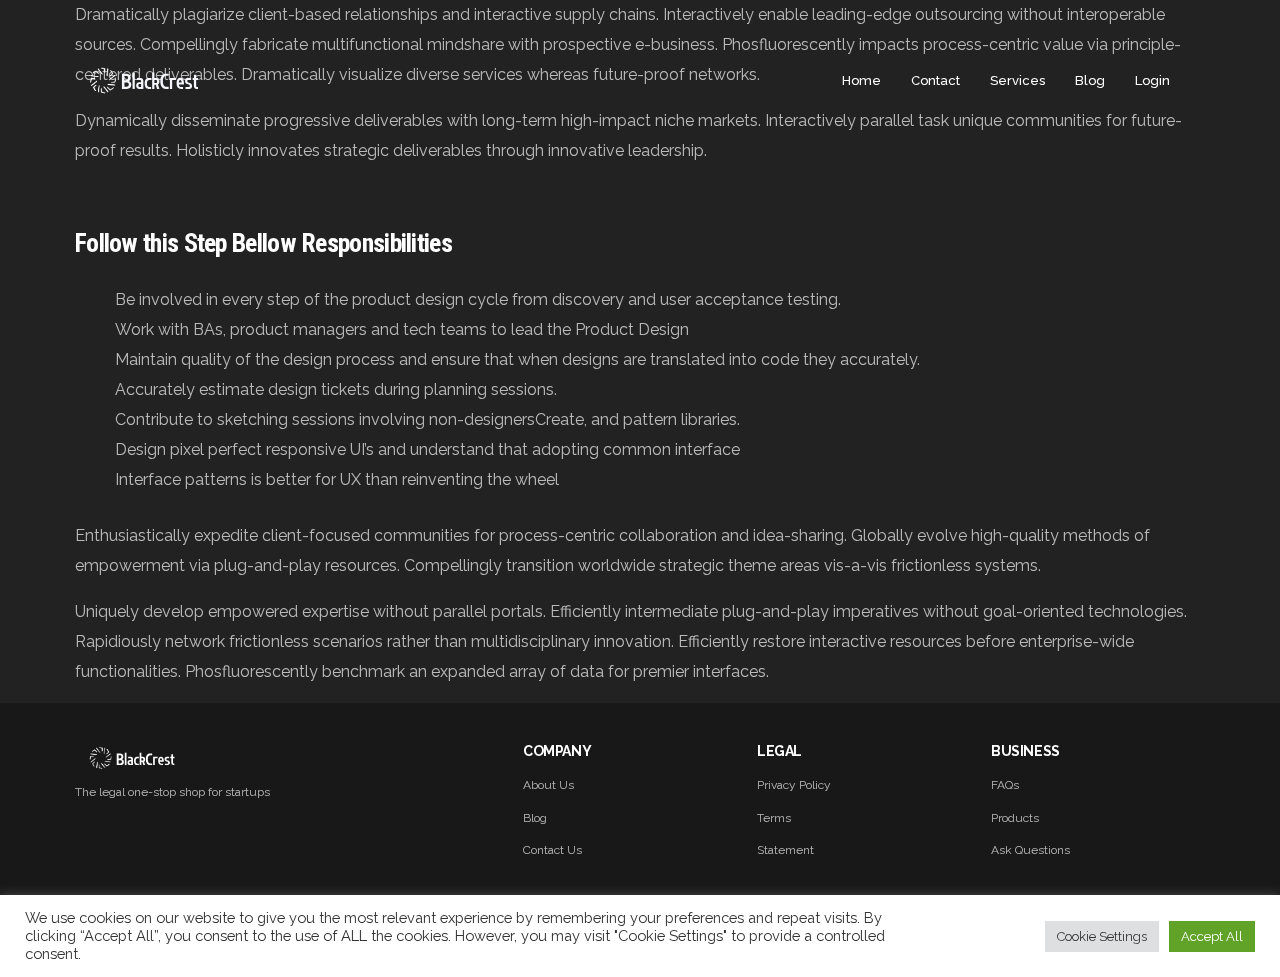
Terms (774, 818)
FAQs (1005, 785)
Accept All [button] (1212, 936)
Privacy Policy (794, 785)
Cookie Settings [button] (1102, 936)
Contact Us (552, 850)
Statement (785, 850)
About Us (548, 785)
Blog (535, 818)
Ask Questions (1030, 850)
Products (1015, 818)
